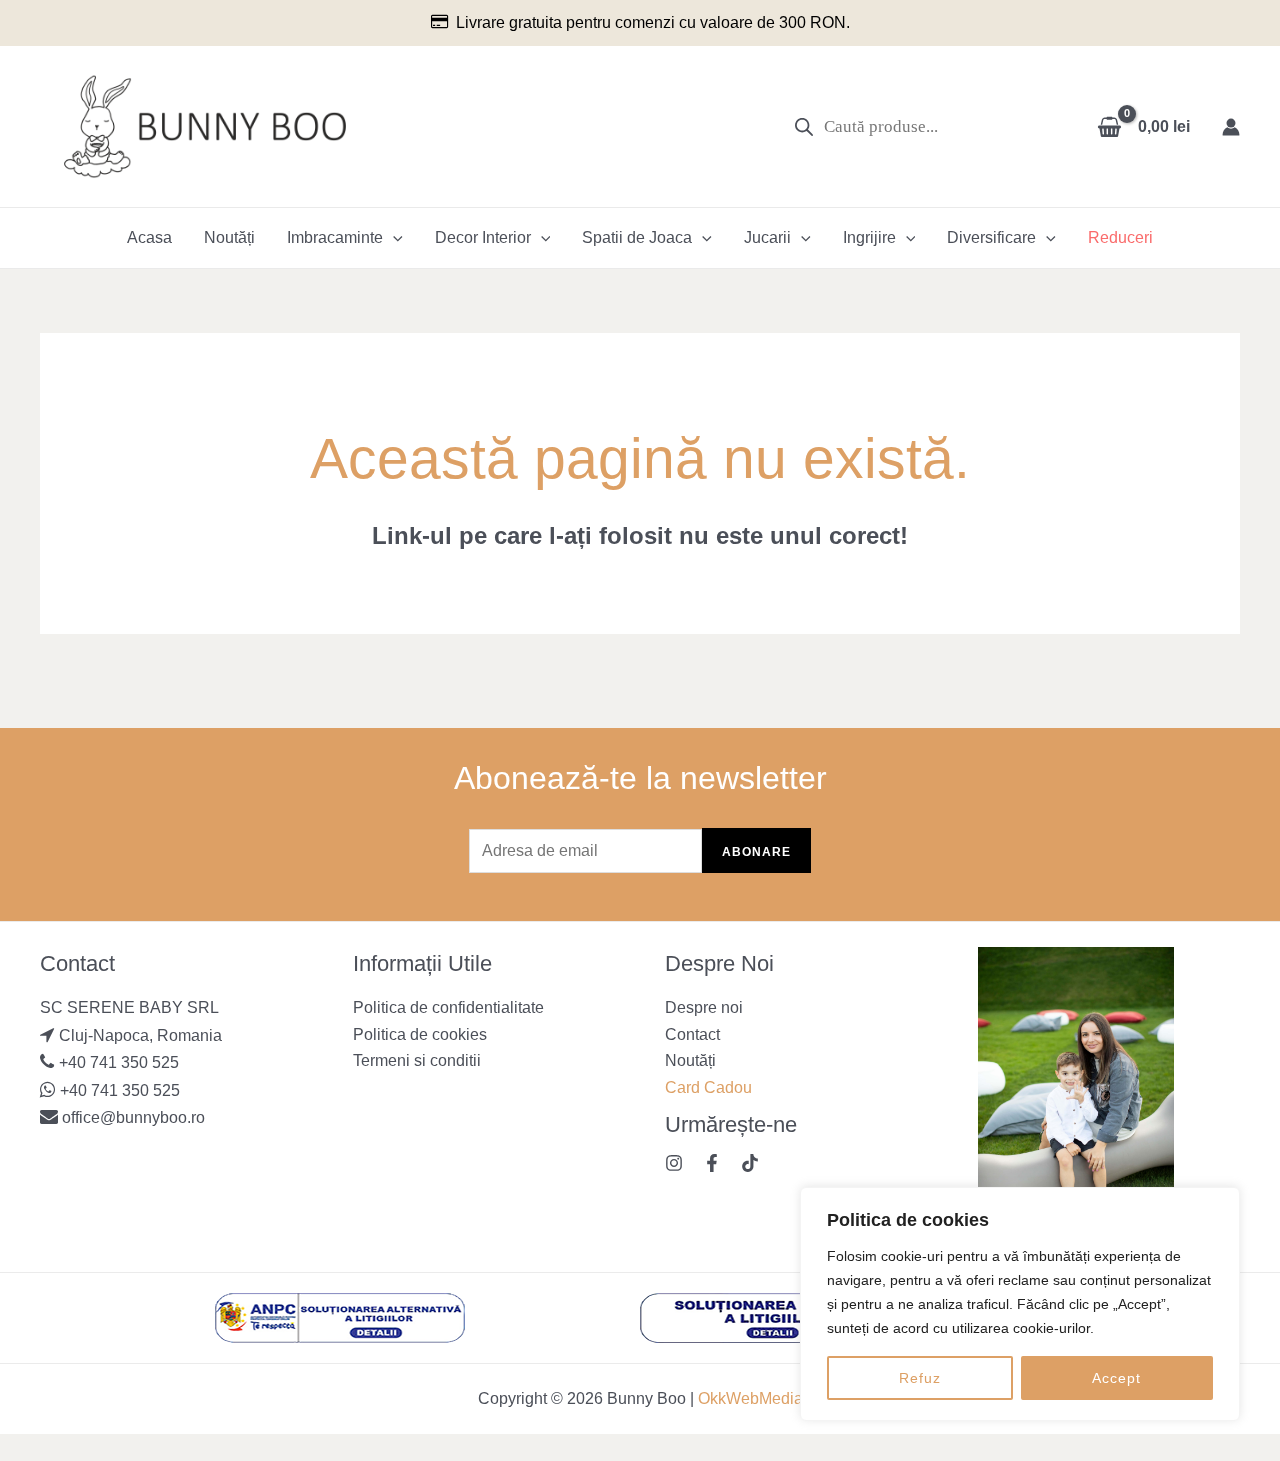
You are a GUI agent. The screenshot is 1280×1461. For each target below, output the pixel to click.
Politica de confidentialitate (448, 1007)
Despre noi (704, 1007)
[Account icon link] (1231, 127)
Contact (692, 1034)
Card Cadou (708, 1087)
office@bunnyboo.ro (131, 1117)
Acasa (149, 237)
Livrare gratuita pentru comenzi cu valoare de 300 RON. (653, 22)
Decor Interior (483, 237)
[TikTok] (750, 1163)
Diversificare (991, 237)
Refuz (920, 1378)
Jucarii (767, 237)
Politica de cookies (420, 1034)
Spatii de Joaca (637, 237)
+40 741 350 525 (119, 1062)
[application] (393, 238)
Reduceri (1120, 237)
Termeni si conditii (417, 1060)
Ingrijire (869, 237)
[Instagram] (674, 1163)
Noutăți (229, 237)
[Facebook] (712, 1163)
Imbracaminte (335, 237)
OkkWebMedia (750, 1398)
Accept (1116, 1378)
